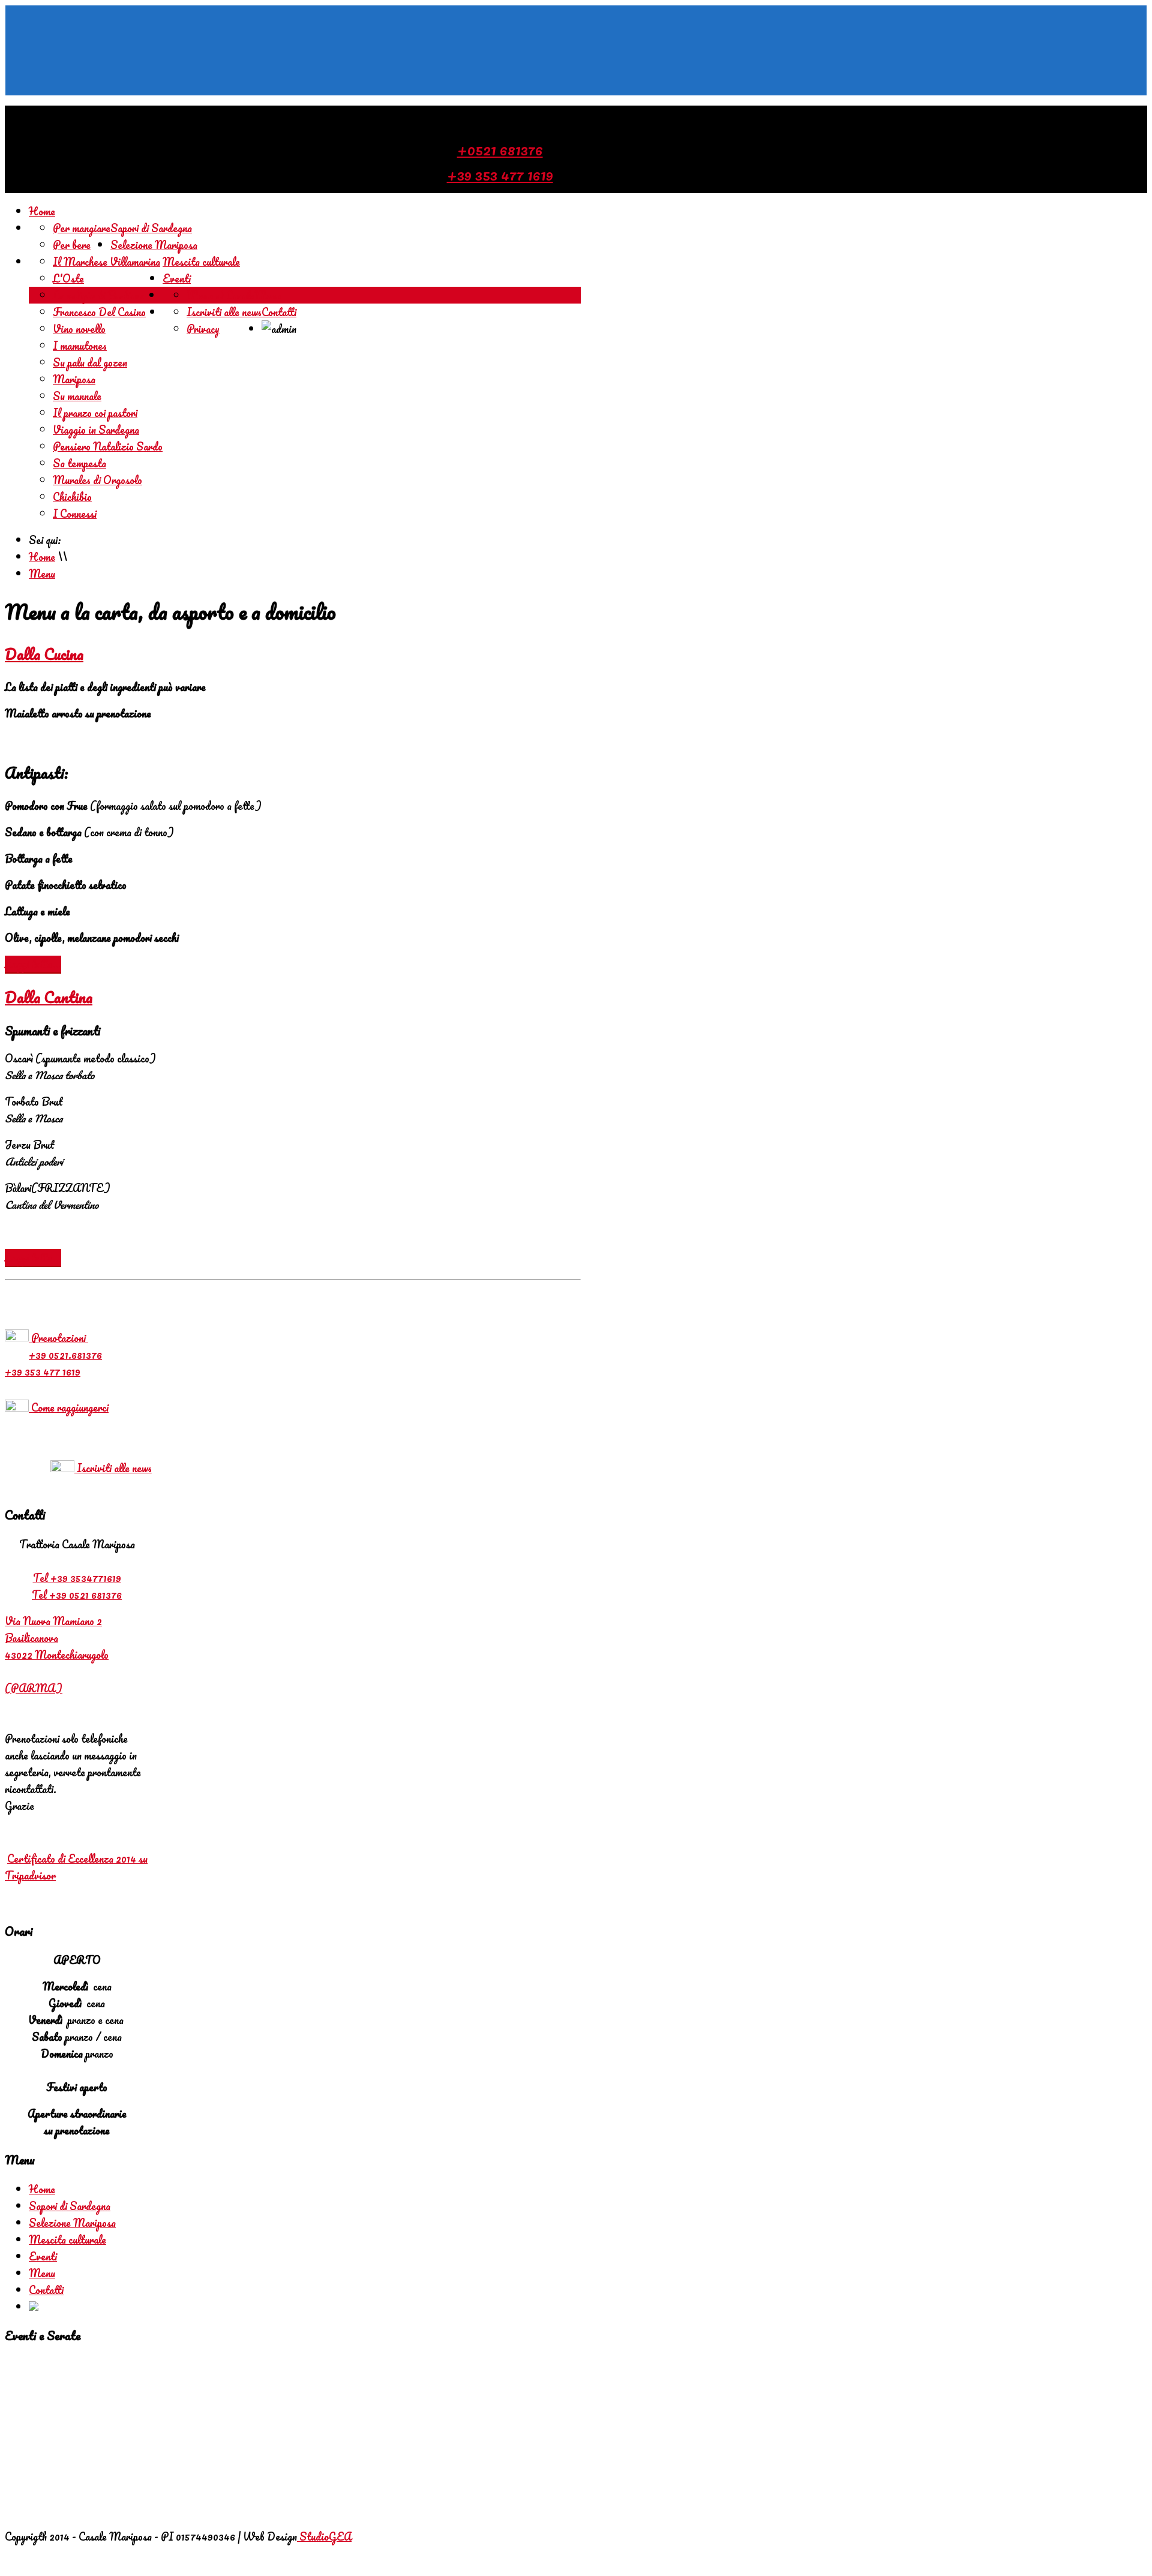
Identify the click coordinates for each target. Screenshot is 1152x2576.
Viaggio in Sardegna (96, 430)
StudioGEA (324, 2536)
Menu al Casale (220, 295)
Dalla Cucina (44, 654)
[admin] (34, 2307)
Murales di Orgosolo (97, 480)
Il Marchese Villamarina (106, 262)
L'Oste (68, 278)
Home (42, 211)
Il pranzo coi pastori (95, 413)
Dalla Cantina (49, 997)
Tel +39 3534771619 (77, 1578)
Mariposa (74, 379)
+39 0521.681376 (65, 1355)
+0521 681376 (500, 149)
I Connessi (75, 514)
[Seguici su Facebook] (576, 50)
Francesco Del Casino (99, 312)
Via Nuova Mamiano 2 (53, 1621)
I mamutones (80, 346)
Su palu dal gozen (90, 362)
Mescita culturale (201, 262)
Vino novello (79, 329)
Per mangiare (82, 228)
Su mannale (77, 396)
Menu (268, 295)
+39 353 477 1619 (500, 175)
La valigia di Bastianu (99, 295)
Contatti (279, 312)
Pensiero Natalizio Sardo (108, 446)
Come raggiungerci (69, 1407)
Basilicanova (31, 1638)
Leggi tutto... (33, 964)
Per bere (72, 245)
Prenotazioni (58, 1338)
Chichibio (72, 497)
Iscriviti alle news (224, 312)
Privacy (203, 329)
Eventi (177, 278)
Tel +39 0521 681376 (77, 1595)
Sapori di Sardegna (151, 228)
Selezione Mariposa (154, 245)
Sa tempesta (79, 463)
